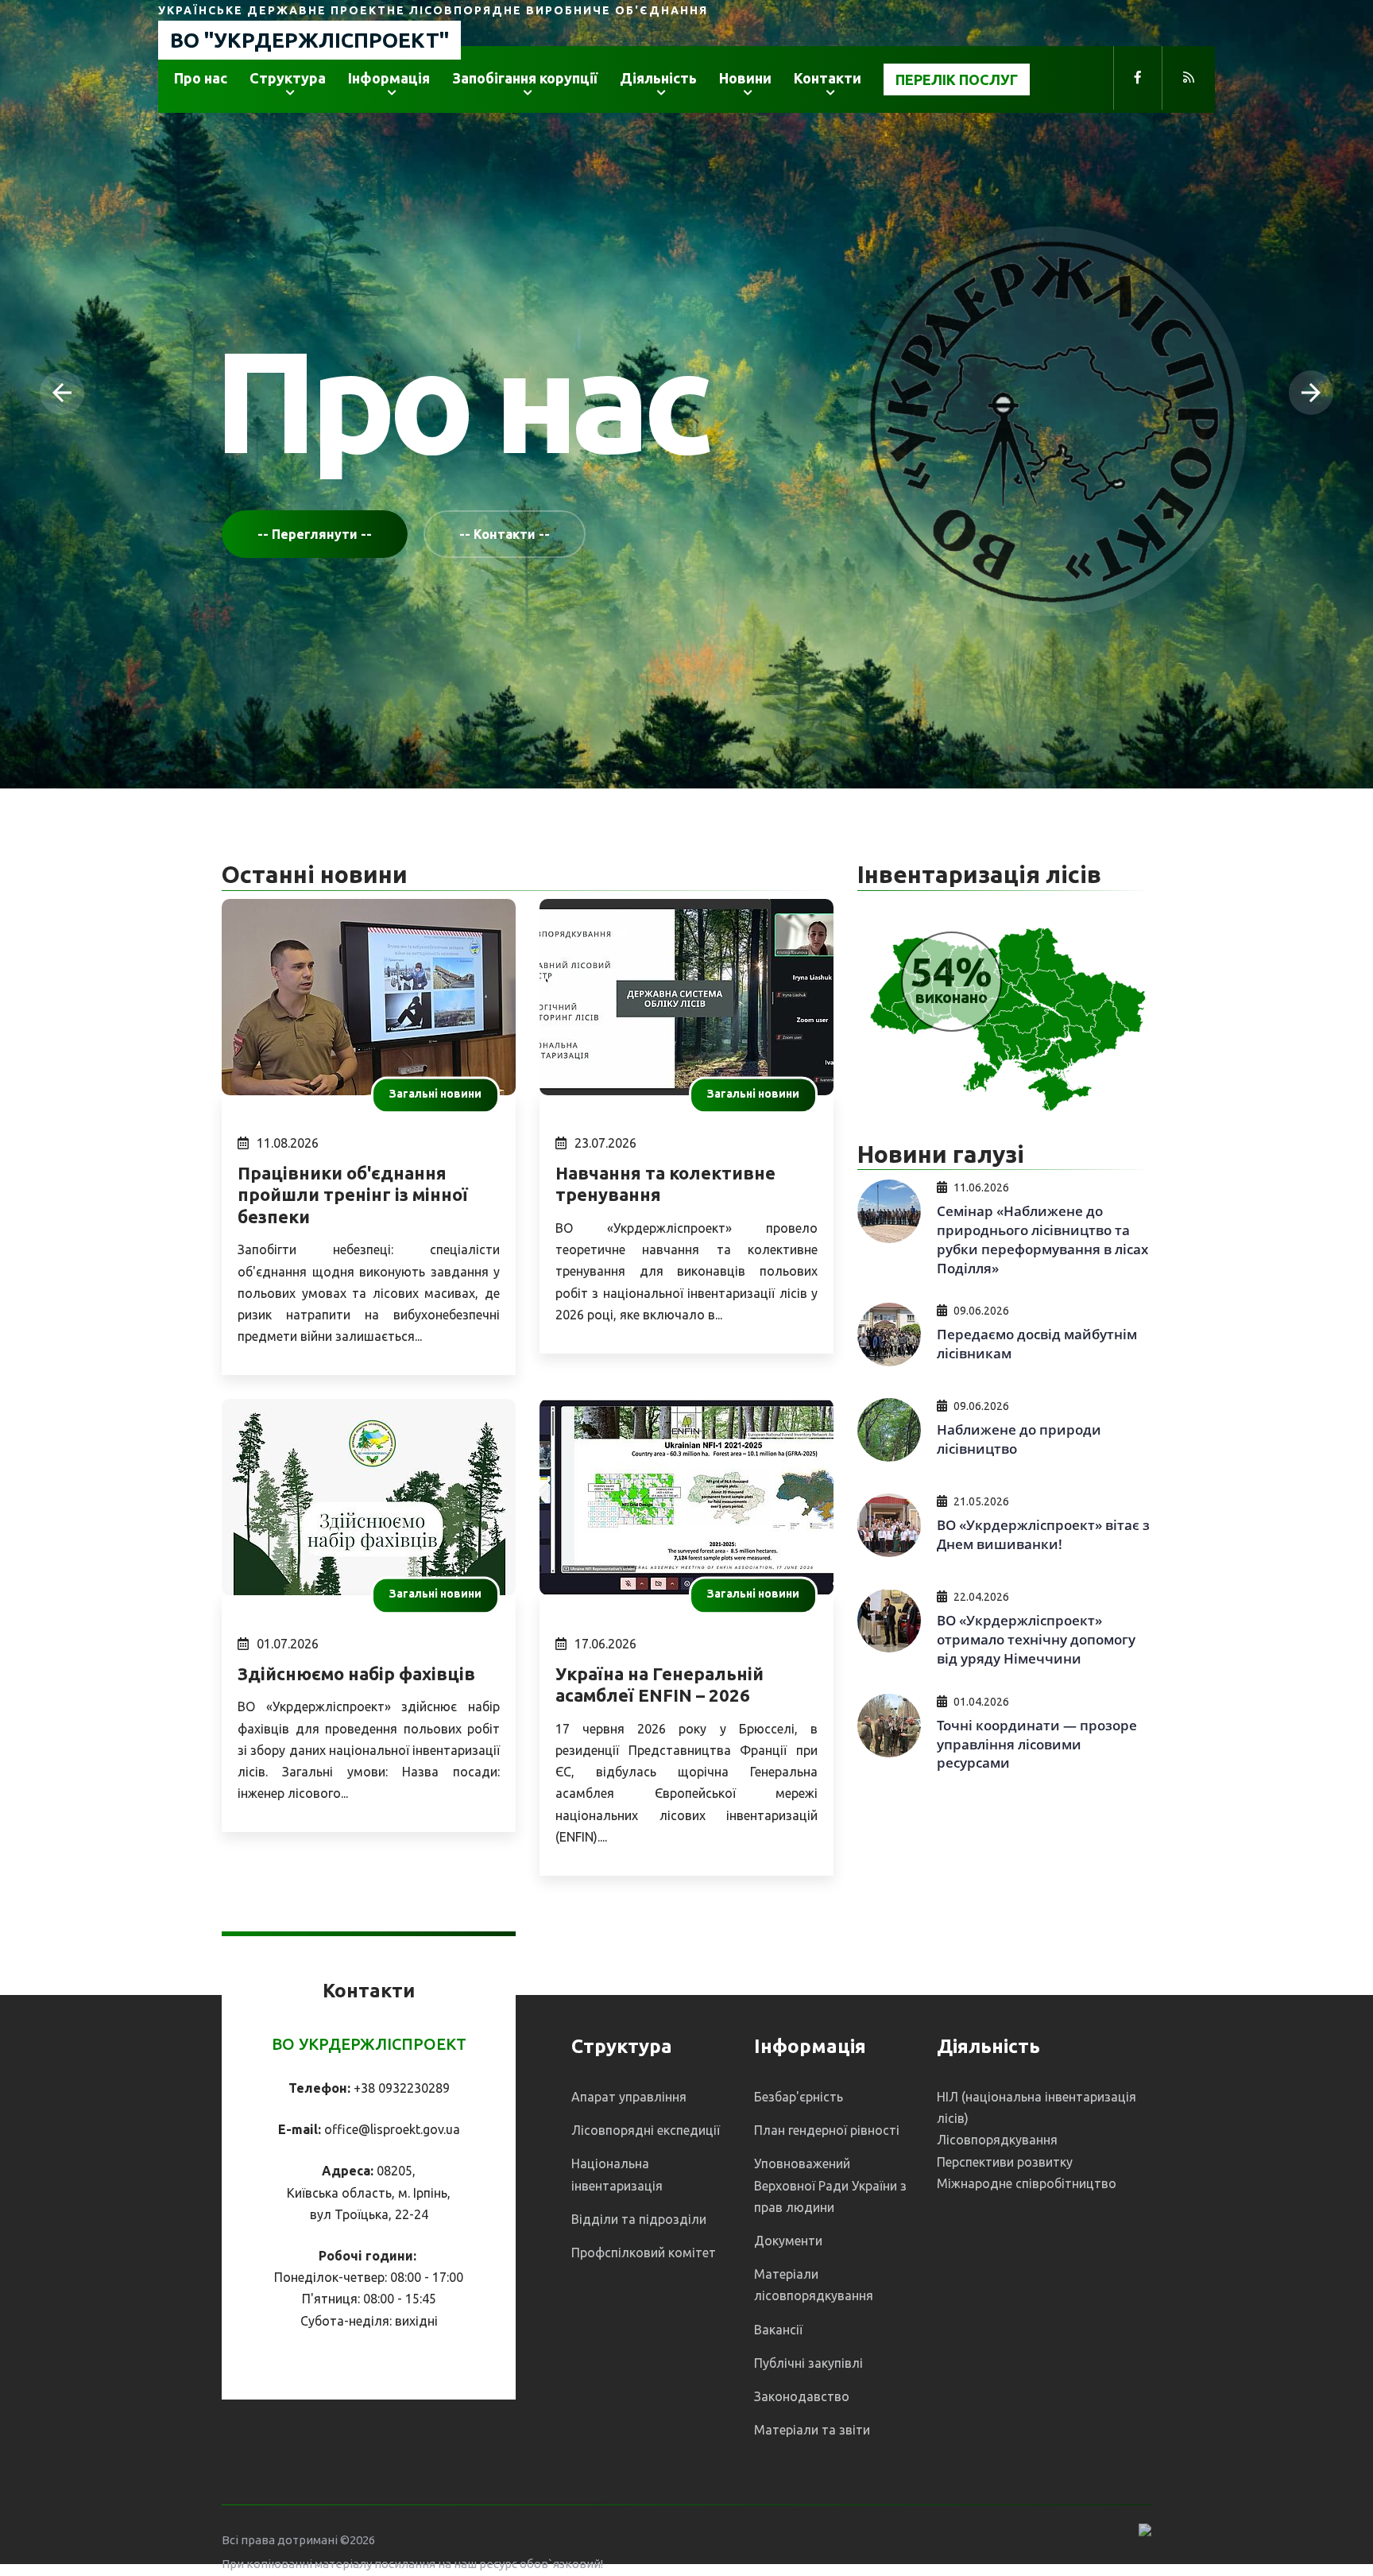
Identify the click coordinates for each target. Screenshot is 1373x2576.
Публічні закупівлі (808, 2363)
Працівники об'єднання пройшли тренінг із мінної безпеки (353, 1195)
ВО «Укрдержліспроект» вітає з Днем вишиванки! (1043, 1534)
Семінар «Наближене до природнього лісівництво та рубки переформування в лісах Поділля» (1042, 1239)
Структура (288, 78)
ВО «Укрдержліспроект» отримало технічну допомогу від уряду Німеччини (1036, 1639)
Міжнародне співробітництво (1027, 2183)
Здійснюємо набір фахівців (356, 1673)
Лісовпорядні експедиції (646, 2130)
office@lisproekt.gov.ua (392, 2129)
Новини (745, 78)
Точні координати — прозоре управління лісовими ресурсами (1037, 1744)
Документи (788, 2241)
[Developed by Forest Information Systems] (1145, 2528)
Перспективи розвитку (1005, 2162)
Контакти (828, 78)
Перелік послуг (957, 79)
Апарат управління (629, 2097)
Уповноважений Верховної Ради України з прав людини (830, 2185)
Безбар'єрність (799, 2097)
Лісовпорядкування (997, 2140)
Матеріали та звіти (812, 2430)
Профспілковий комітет (644, 2253)
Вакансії (778, 2330)
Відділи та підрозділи (639, 2219)
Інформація (389, 78)
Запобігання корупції (525, 78)
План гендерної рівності (827, 2130)
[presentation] (62, 393)
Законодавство (802, 2396)
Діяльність (658, 78)
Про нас (201, 78)
